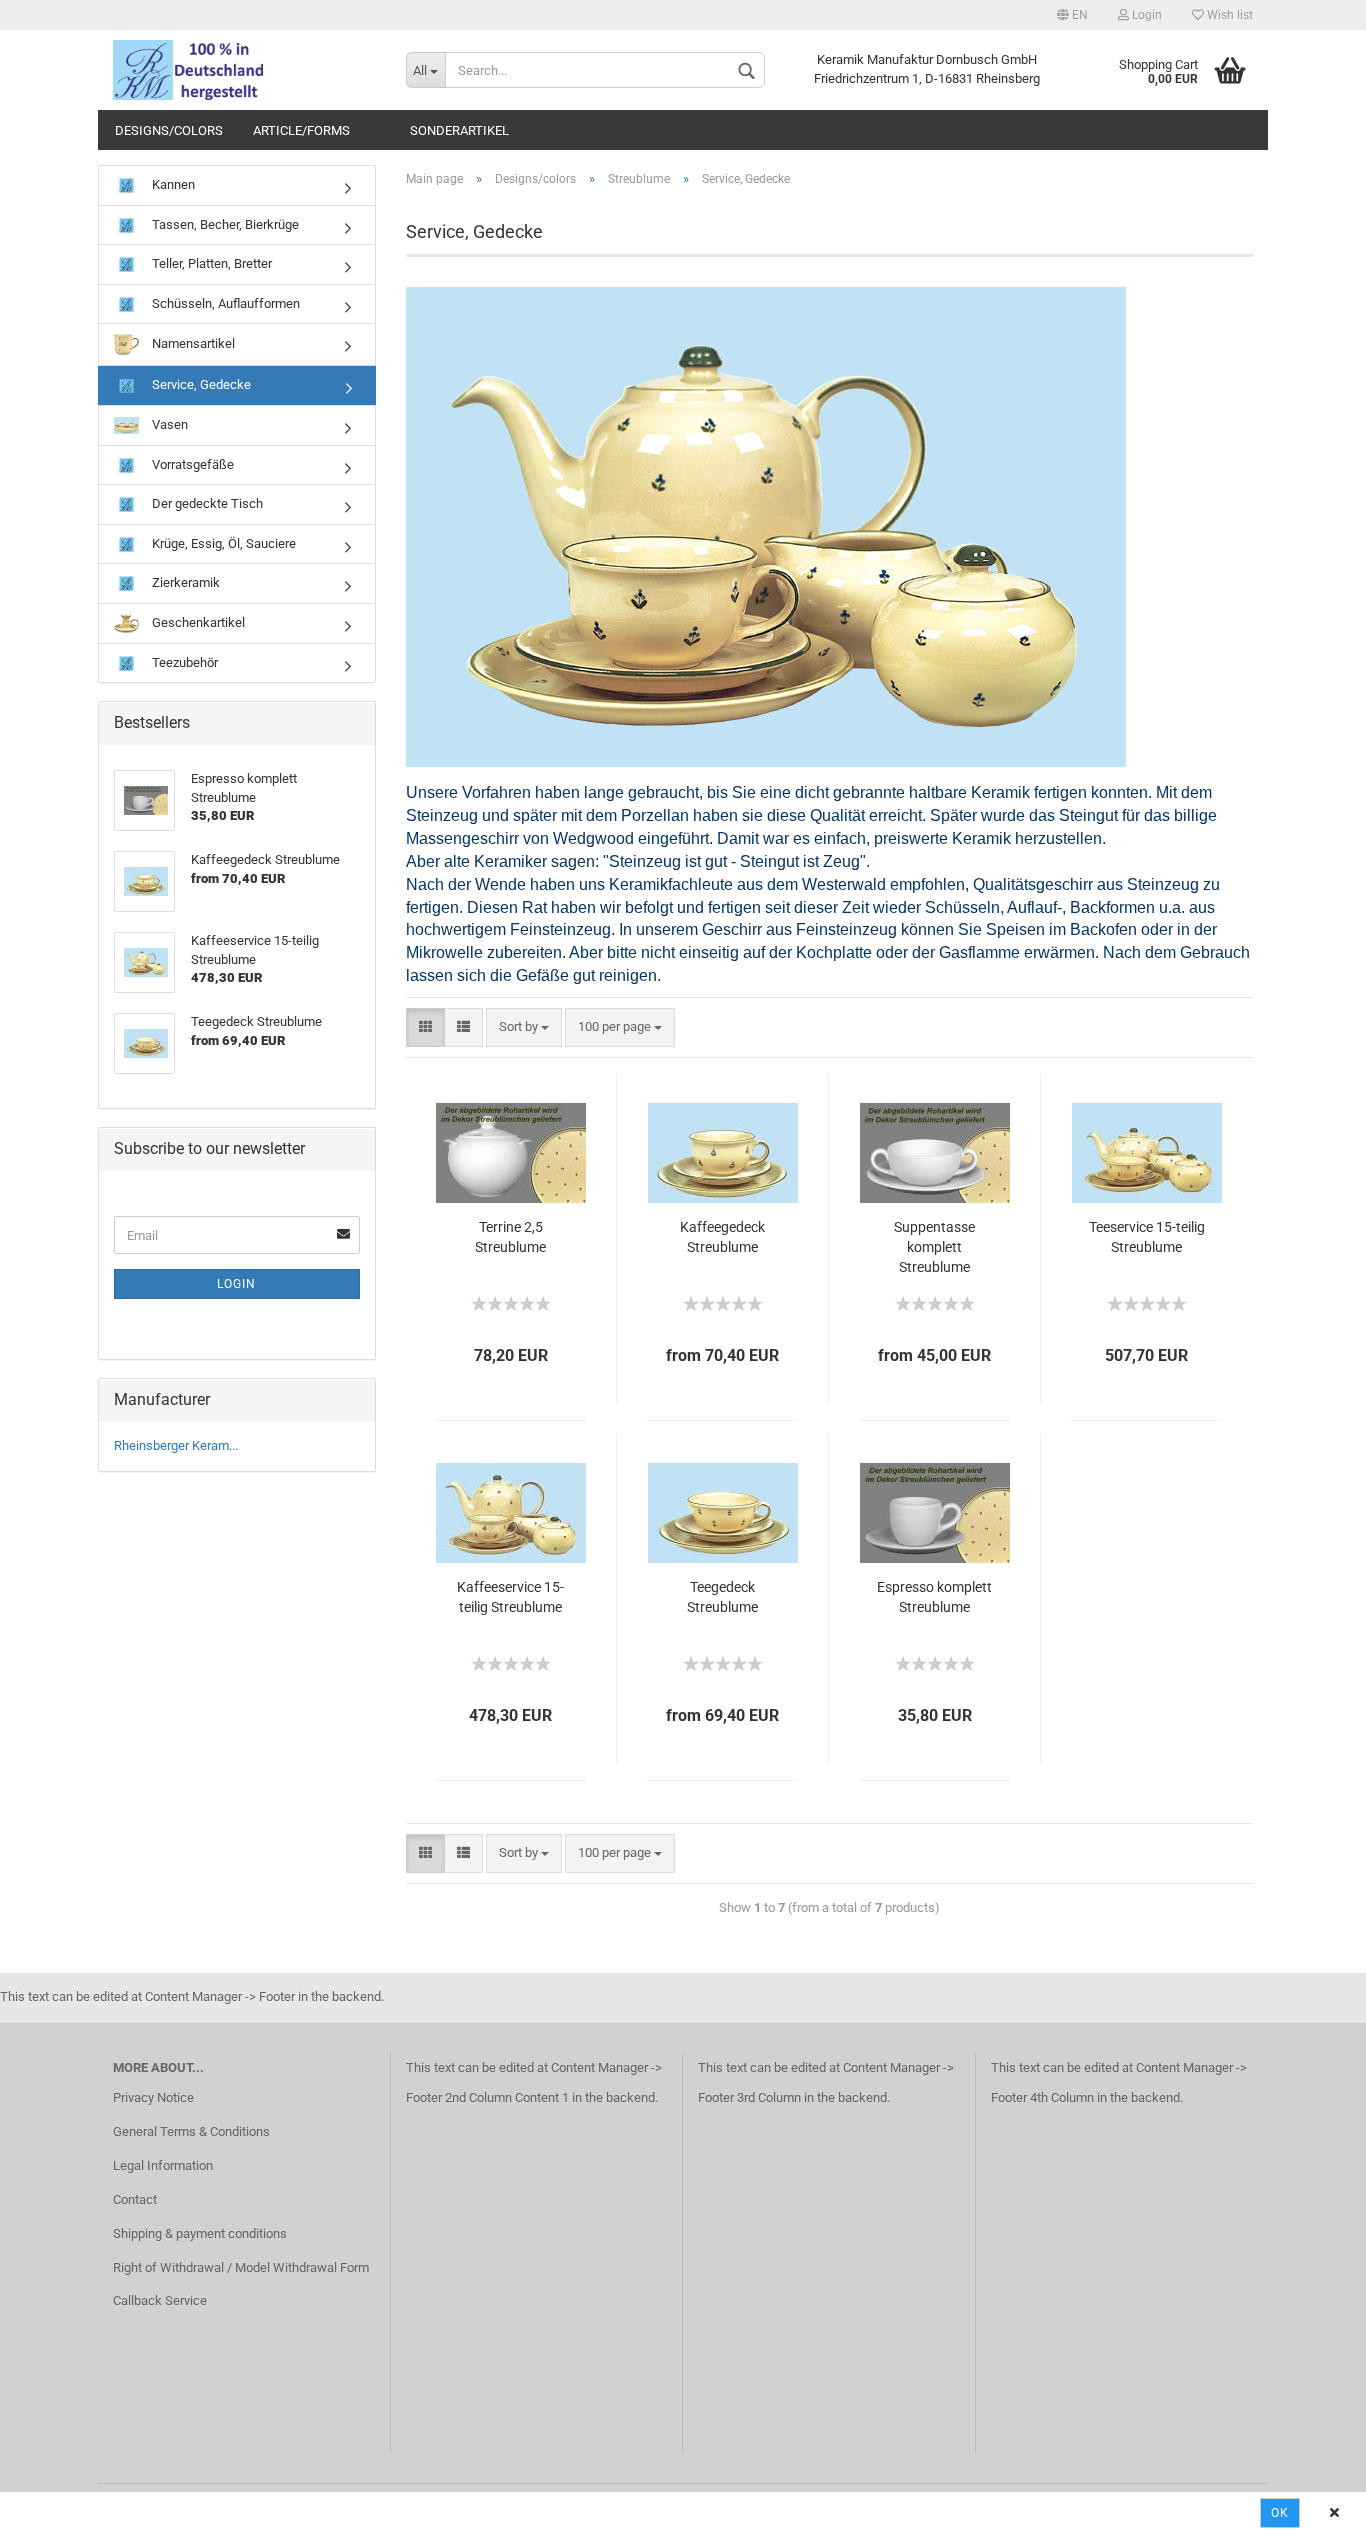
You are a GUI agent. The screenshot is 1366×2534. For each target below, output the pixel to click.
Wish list (1228, 15)
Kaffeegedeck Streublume (722, 1237)
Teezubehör (183, 662)
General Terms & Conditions (191, 2131)
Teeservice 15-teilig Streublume (1147, 1237)
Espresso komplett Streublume (934, 1597)
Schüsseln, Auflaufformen (224, 303)
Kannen (172, 184)
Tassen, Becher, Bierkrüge (224, 224)
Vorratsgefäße (191, 464)
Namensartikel (192, 343)
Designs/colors (169, 130)
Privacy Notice (153, 2097)
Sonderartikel (459, 130)
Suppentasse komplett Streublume (934, 1247)
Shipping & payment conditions (200, 2233)
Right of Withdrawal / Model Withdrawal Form (241, 2267)
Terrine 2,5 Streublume (510, 1237)
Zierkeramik (184, 582)
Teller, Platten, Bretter (210, 263)
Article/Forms (301, 130)
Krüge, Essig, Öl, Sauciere (222, 543)
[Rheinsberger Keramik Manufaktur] (244, 70)
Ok (1280, 2513)
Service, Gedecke (200, 384)
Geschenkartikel (197, 622)
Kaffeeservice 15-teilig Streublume (510, 1597)
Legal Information (163, 2165)
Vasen (168, 424)
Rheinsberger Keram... (176, 1445)
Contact (135, 2199)
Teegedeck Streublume (722, 1597)
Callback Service (160, 2300)
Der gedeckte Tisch (206, 503)
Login (1145, 15)
